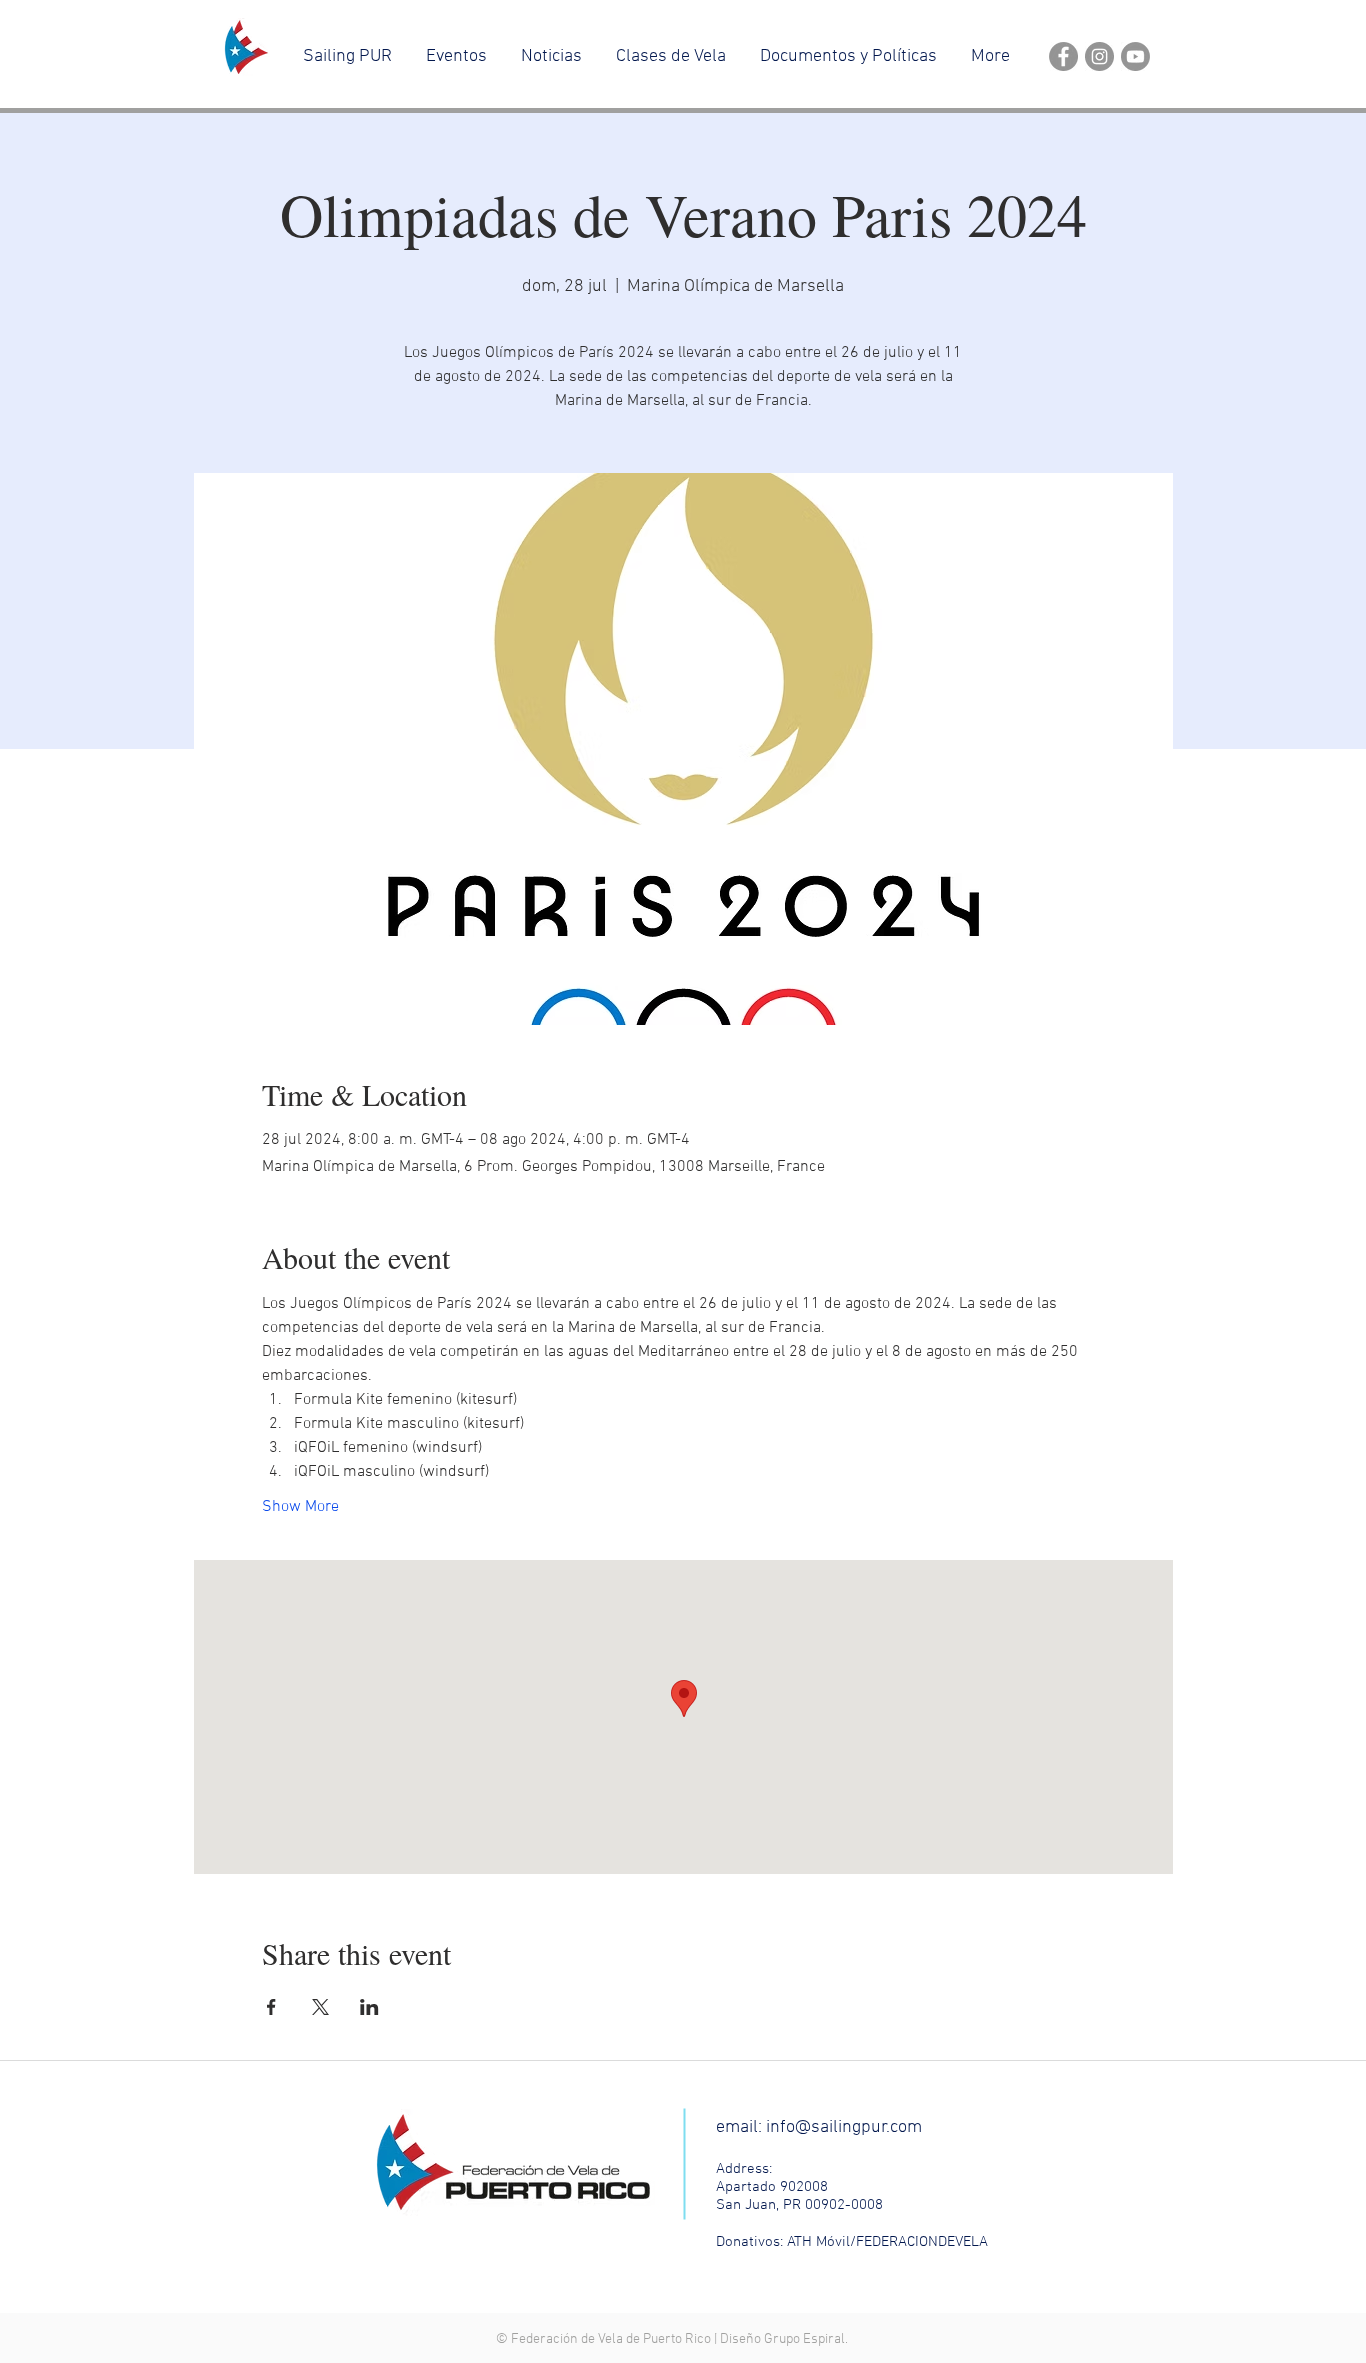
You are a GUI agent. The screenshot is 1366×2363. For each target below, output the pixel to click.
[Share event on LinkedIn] (369, 2007)
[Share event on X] (320, 2007)
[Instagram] (1099, 56)
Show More (300, 1507)
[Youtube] (1135, 56)
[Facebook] (1063, 56)
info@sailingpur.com (844, 2127)
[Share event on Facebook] (271, 2007)
